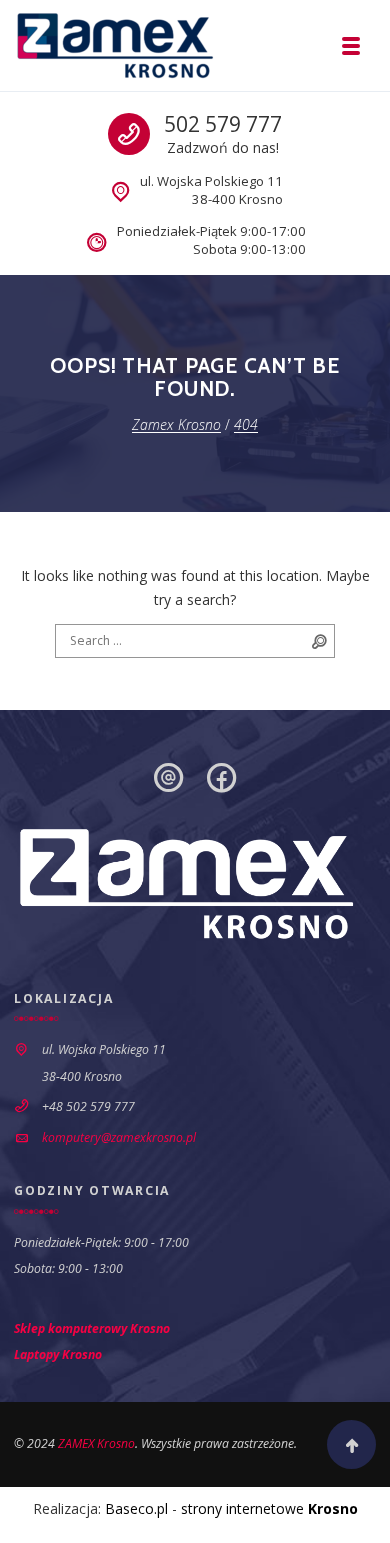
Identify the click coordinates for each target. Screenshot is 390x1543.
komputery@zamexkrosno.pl (119, 1137)
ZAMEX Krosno (96, 1443)
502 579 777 (223, 124)
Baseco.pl (136, 1508)
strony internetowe (269, 1508)
